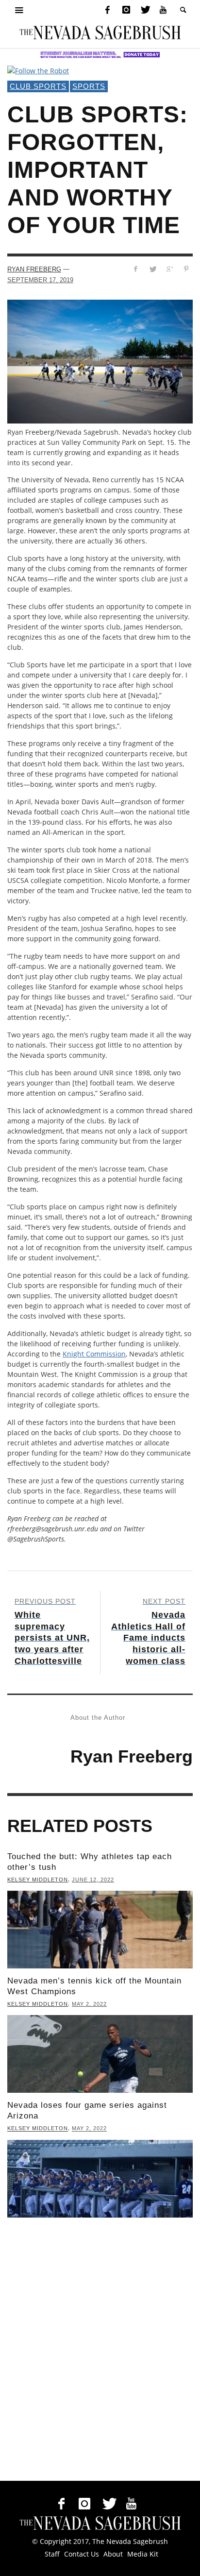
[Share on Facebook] (136, 269)
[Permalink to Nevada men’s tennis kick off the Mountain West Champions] (100, 2054)
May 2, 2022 (89, 2004)
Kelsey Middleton (38, 1880)
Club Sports (38, 86)
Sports (89, 86)
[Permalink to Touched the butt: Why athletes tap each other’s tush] (100, 1930)
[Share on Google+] (169, 269)
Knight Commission (94, 1354)
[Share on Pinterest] (186, 269)
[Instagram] (126, 10)
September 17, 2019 (40, 280)
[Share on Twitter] (153, 269)
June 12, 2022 (93, 1880)
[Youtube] (163, 10)
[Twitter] (145, 10)
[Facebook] (107, 10)
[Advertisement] (100, 2352)
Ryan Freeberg (34, 269)
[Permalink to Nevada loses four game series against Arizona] (100, 2179)
